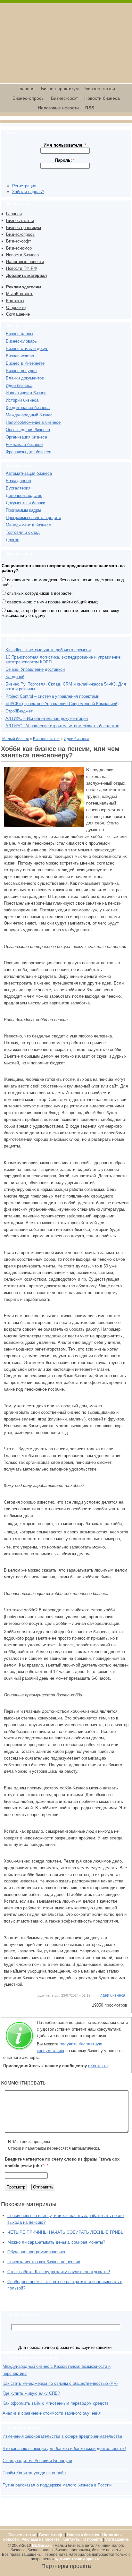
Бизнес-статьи (100, 89)
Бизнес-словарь (21, 341)
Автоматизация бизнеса (29, 473)
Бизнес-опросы (29, 98)
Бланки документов (25, 378)
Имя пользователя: (65, 145)
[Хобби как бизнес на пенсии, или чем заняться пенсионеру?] (44, 826)
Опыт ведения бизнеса (28, 430)
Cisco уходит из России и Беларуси (37, 2461)
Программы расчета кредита (33, 518)
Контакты (15, 301)
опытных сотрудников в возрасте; (39, 593)
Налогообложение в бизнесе (33, 422)
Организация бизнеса (26, 437)
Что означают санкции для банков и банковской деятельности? (64, 2448)
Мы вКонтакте (20, 294)
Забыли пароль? (28, 192)
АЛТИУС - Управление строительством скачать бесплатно (62, 726)
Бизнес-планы (19, 334)
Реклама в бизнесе (24, 444)
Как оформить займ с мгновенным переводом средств (56, 2403)
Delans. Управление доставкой (35, 669)
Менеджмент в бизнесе (28, 525)
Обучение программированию (36, 2252)
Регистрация (24, 186)
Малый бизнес (16, 739)
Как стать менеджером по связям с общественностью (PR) (60, 2383)
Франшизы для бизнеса (29, 452)
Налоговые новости (58, 108)
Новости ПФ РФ (21, 268)
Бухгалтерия (18, 488)
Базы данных (19, 481)
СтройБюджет (19, 711)
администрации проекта (78, 2559)
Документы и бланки (25, 503)
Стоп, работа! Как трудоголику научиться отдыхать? (59, 2272)
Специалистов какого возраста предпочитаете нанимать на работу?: (63, 568)
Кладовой (15, 677)
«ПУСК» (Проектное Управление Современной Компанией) (62, 704)
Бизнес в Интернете (25, 363)
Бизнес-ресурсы (21, 371)
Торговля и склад (23, 532)
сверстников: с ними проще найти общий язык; (52, 602)
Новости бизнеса (102, 98)
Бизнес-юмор (19, 248)
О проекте (16, 307)
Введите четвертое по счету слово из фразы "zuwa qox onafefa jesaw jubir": (62, 2162)
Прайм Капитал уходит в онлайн (34, 2473)
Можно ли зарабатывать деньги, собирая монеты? (56, 2242)
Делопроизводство (24, 495)
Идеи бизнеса (19, 385)
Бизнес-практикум (60, 89)
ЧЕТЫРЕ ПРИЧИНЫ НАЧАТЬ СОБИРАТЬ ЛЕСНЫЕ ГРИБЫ (66, 2232)
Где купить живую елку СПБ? (31, 2393)
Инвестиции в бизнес (26, 393)
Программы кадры (23, 510)
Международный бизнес (29, 415)
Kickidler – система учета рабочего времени (48, 650)
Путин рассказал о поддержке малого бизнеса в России (57, 2485)
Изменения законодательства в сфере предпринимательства (62, 2436)
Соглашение (18, 314)
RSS (90, 108)
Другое (12, 540)
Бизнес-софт (64, 98)
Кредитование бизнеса (28, 408)
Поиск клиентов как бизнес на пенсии (44, 2262)
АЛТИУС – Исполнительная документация (47, 718)
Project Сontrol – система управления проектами (52, 696)
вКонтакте (98, 2066)
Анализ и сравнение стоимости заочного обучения (52, 2413)
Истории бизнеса (22, 400)
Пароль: (65, 160)
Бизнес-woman (20, 356)
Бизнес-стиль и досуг (27, 349)
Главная (26, 89)
